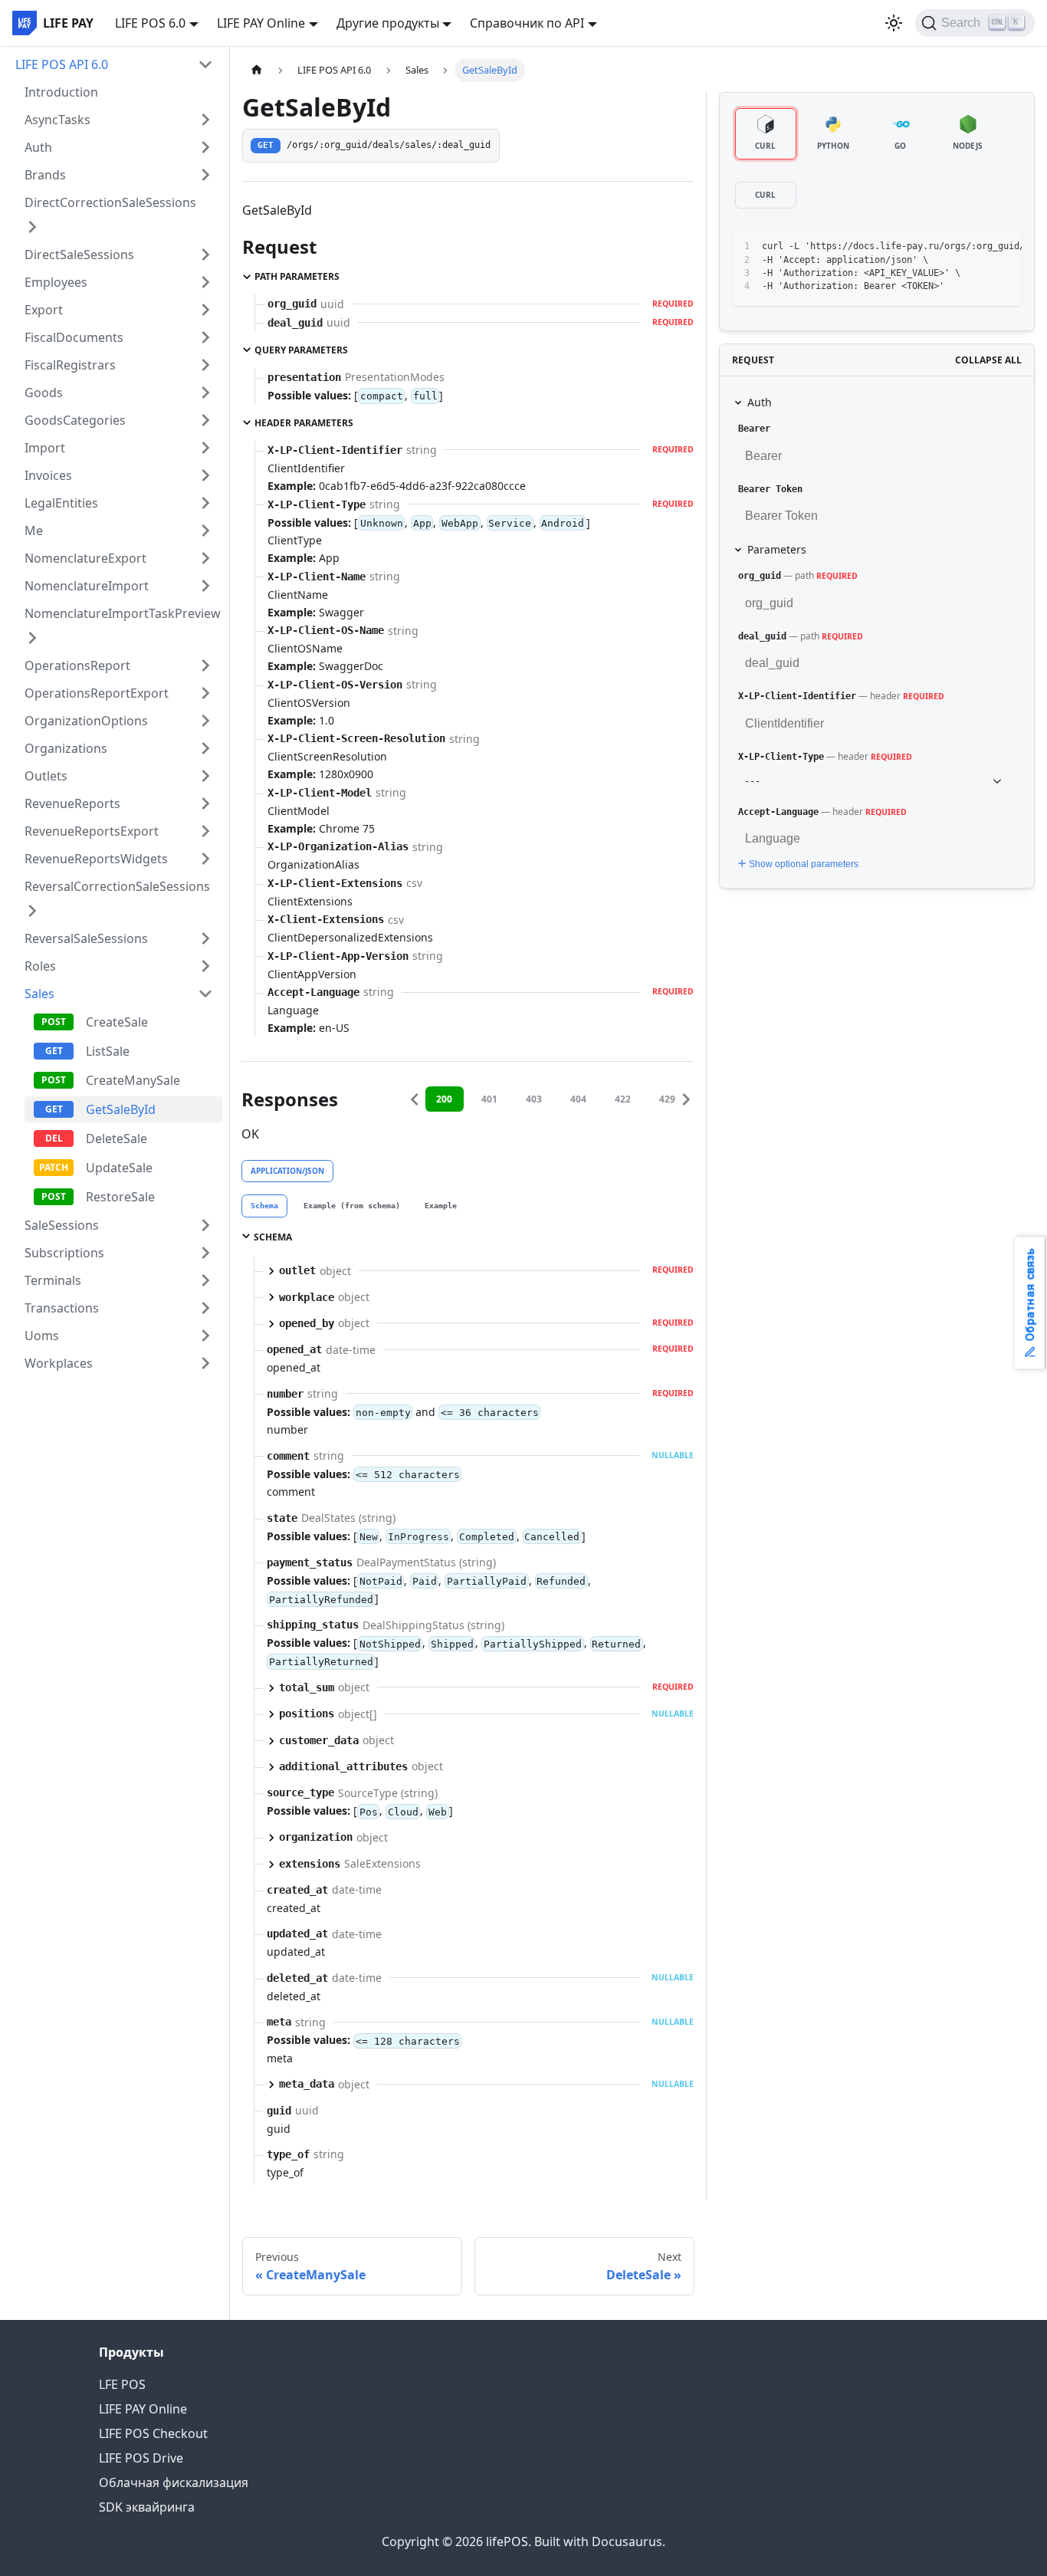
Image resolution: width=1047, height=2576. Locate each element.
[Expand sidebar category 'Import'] (205, 448)
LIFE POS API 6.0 (62, 64)
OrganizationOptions (86, 721)
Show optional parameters (804, 864)
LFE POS (122, 2384)
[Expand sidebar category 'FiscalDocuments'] (205, 337)
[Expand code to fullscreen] (1003, 247)
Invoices (48, 475)
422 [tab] (623, 1099)
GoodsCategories (75, 420)
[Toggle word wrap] (947, 247)
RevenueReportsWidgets (96, 859)
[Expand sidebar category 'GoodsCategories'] (205, 420)
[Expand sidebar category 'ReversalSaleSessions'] (205, 938)
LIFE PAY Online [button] (261, 23)
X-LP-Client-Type (781, 757)
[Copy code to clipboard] (975, 247)
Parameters (777, 549)
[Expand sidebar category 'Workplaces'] (205, 1363)
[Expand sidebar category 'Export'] (205, 310)
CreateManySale (133, 1080)
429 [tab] (667, 1099)
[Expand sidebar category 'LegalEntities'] (205, 503)
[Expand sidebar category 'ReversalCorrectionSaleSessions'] (32, 911)
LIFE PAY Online (143, 2409)
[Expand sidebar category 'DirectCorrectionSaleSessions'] (32, 227)
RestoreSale (120, 1197)
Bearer (754, 429)
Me (34, 531)
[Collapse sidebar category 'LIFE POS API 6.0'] (205, 64)
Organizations (66, 748)
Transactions (62, 1308)
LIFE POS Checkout (153, 2433)
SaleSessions (62, 1225)
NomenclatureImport (87, 586)
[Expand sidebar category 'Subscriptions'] (205, 1253)
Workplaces (59, 1363)
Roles (40, 966)
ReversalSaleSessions (86, 938)
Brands (45, 175)
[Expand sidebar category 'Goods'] (205, 393)
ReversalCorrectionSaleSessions (117, 886)
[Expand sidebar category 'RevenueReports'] (205, 803)
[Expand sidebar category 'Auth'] (205, 147)
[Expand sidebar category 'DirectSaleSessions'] (205, 255)
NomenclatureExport (85, 558)
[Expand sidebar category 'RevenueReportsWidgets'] (205, 859)
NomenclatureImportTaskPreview (123, 613)
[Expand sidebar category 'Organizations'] (205, 748)
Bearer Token (770, 489)
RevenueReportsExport (92, 831)
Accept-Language (778, 812)
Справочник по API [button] (527, 23)
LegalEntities (61, 503)
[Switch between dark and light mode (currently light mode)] (894, 23)
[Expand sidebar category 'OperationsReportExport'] (205, 693)
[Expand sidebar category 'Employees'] (205, 282)
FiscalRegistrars (70, 365)
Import (45, 448)
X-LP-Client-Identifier (797, 696)
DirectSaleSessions (79, 255)
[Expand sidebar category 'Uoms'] (205, 1336)
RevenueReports (72, 803)
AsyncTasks (57, 120)
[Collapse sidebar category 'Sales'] (205, 994)
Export (44, 310)
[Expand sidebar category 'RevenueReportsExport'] (205, 831)
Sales (39, 994)
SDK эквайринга (147, 2507)
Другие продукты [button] (388, 23)
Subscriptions (64, 1253)
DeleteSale (117, 1138)
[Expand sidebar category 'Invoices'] (205, 475)
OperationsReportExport (97, 693)
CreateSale (117, 1022)
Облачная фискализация (174, 2482)
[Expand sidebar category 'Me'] (205, 531)
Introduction (61, 92)
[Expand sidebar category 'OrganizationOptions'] (205, 721)
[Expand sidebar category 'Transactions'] (205, 1308)
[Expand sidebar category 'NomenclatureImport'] (205, 586)
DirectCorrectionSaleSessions (110, 202)
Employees (56, 282)
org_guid (760, 576)
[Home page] (257, 70)
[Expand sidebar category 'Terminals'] (205, 1280)
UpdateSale (119, 1168)
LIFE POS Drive (141, 2458)
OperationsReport (77, 665)
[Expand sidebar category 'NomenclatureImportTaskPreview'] (32, 638)
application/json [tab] (287, 1171)
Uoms (42, 1336)
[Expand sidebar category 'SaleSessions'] (205, 1225)
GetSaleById (121, 1109)
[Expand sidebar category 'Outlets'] (205, 776)
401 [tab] (489, 1099)
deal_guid (762, 636)
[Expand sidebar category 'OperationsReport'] (205, 665)
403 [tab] (534, 1099)
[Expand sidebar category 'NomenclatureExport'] (205, 558)
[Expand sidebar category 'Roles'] (205, 966)
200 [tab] (444, 1099)
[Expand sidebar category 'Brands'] (205, 175)
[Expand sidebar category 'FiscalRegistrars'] (205, 365)
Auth (38, 147)
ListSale (108, 1051)
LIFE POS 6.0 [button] (150, 23)
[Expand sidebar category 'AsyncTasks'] (205, 120)
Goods (44, 393)
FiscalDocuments (74, 337)
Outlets (46, 776)
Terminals (53, 1280)
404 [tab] (578, 1099)
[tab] (264, 1206)
